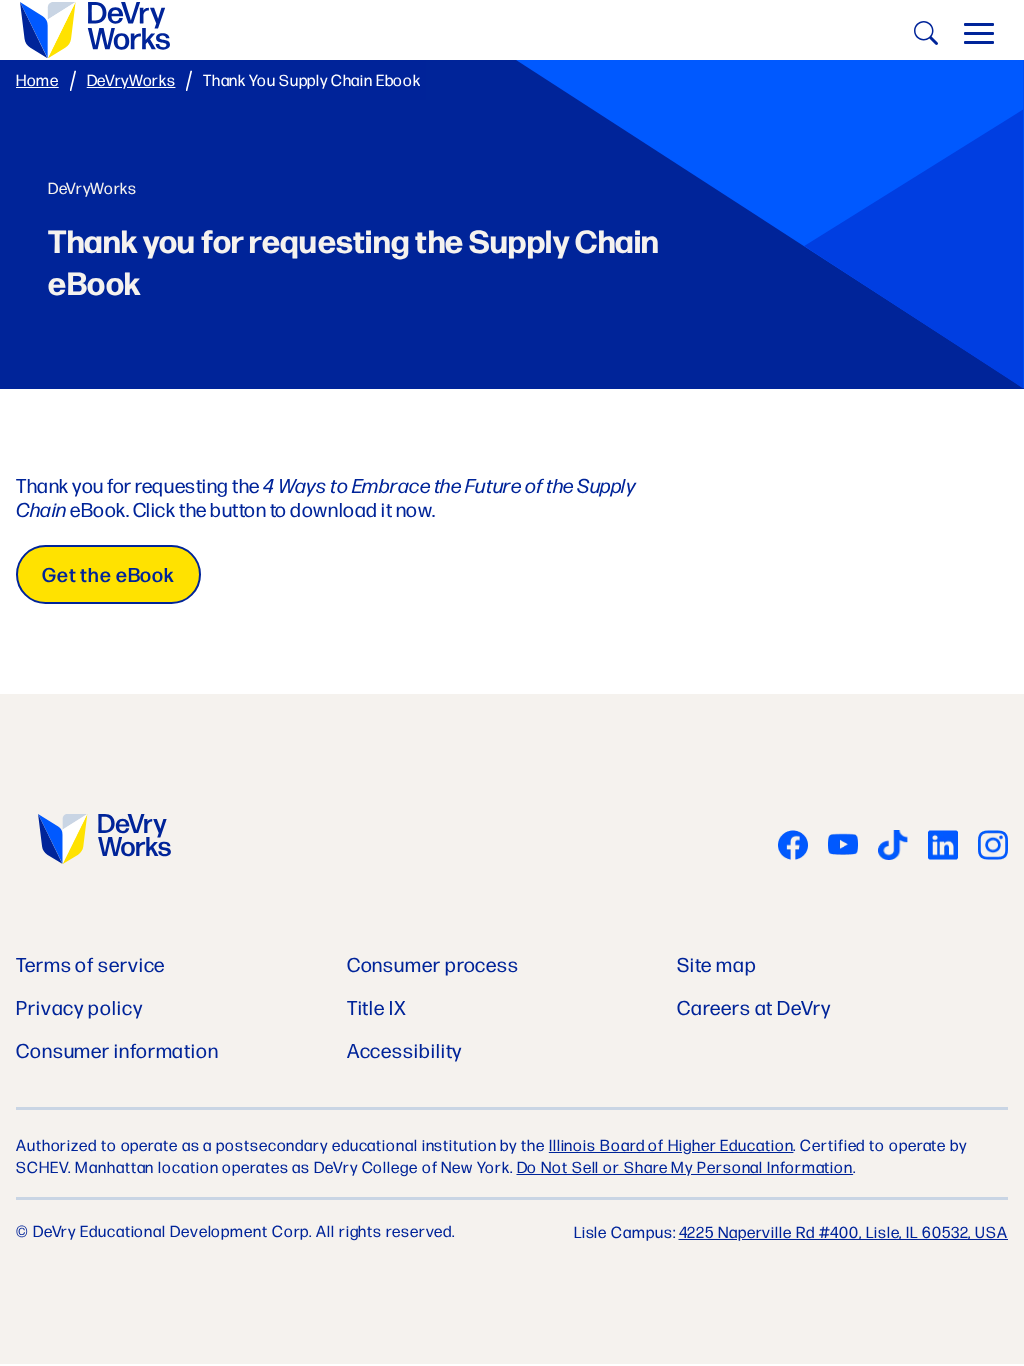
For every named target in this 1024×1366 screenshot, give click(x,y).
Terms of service (90, 963)
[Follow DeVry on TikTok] (893, 847)
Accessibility (405, 1049)
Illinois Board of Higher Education (671, 1144)
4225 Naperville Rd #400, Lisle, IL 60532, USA (844, 1231)
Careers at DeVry (753, 1006)
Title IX (377, 1006)
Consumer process (433, 963)
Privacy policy (79, 1006)
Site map (716, 963)
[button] (979, 38)
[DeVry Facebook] (793, 847)
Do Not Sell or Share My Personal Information (685, 1166)
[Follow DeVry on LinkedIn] (943, 847)
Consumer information (117, 1049)
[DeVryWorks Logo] (104, 841)
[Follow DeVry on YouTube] (843, 847)
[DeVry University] (95, 30)
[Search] (923, 36)
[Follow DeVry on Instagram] (993, 847)
